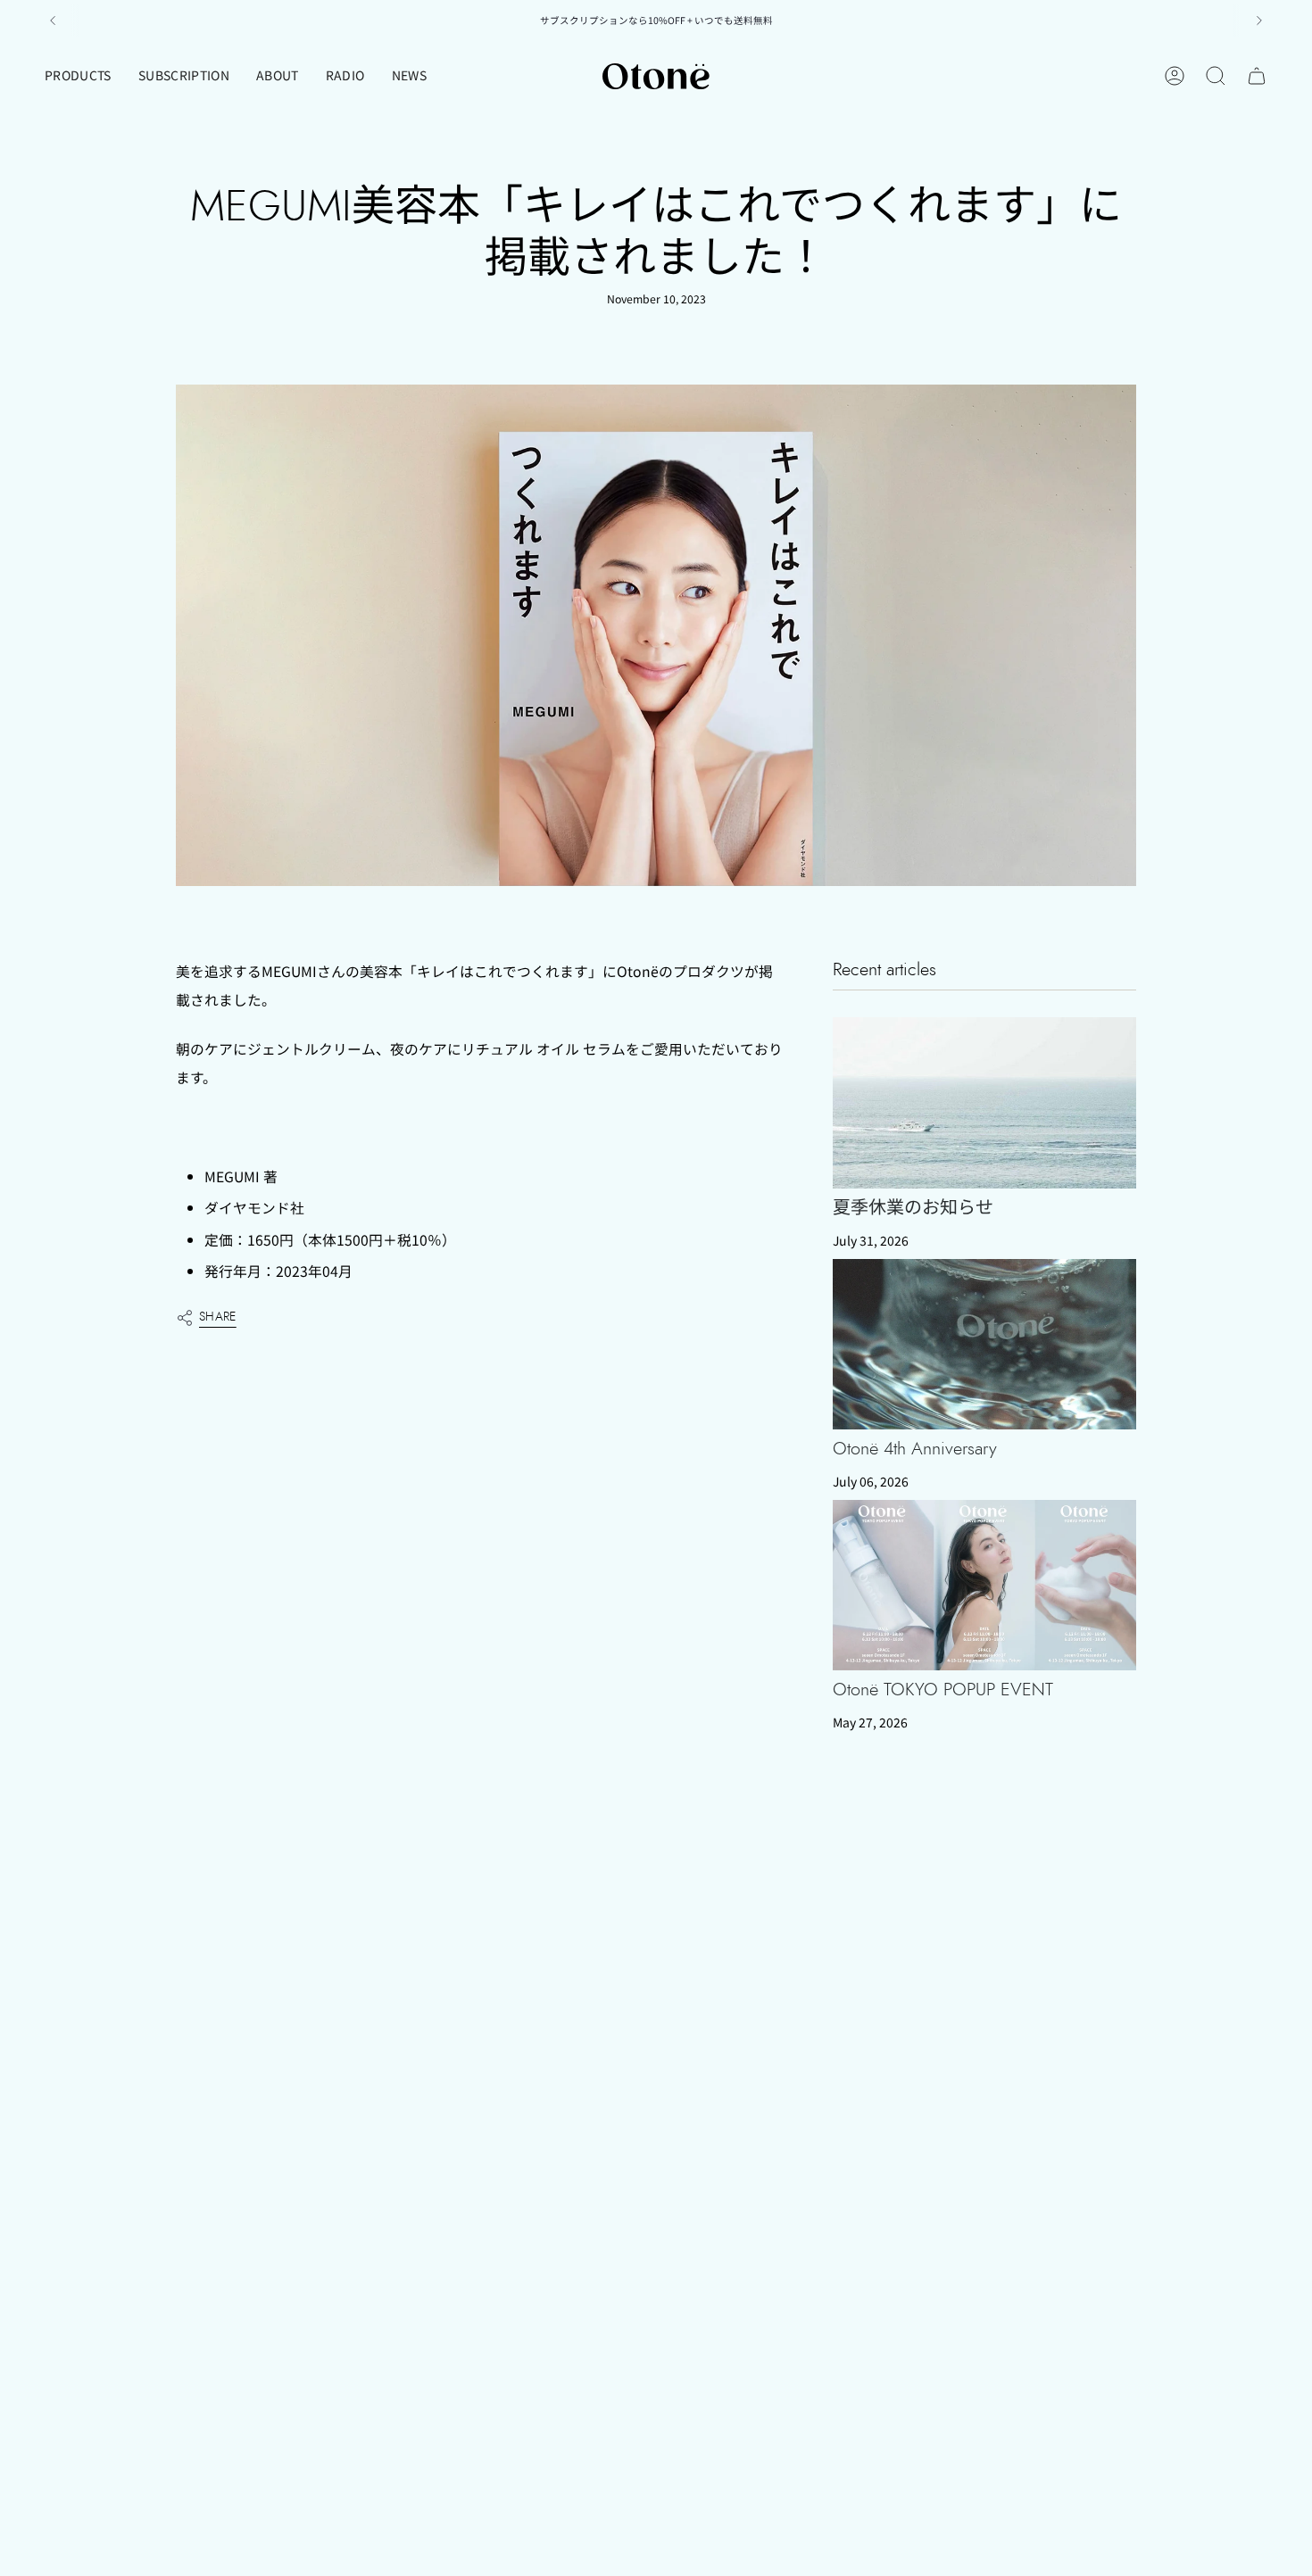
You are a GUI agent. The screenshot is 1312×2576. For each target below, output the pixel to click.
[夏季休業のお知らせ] (984, 1102)
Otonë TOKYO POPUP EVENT (943, 1690)
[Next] (1259, 21)
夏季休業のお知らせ (913, 1208)
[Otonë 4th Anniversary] (984, 1344)
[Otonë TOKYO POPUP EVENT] (984, 1585)
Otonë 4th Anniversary (915, 1449)
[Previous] (53, 21)
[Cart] (1257, 76)
